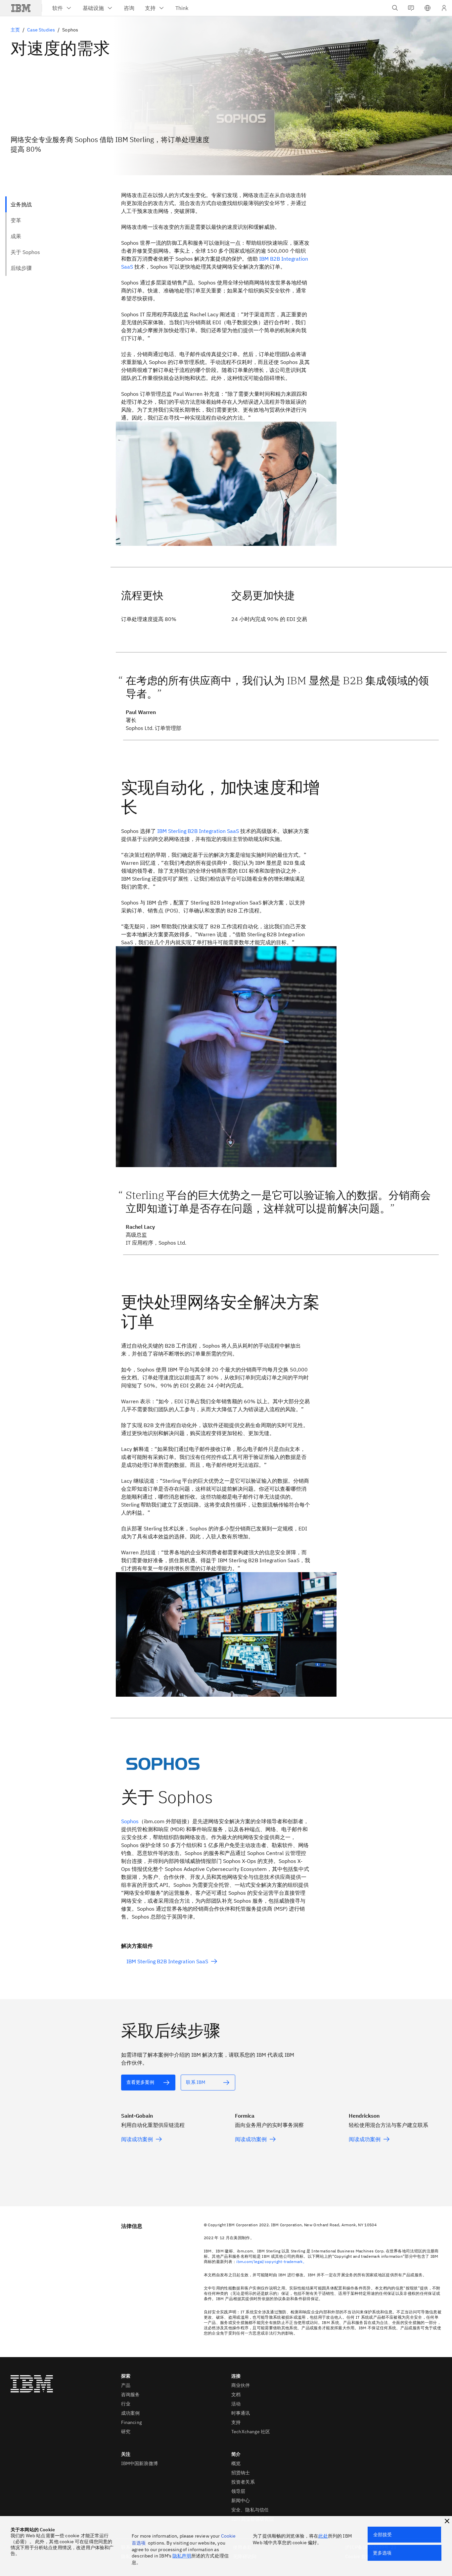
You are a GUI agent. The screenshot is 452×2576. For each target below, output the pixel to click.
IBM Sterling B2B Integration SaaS (198, 831)
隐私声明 (182, 2556)
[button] (428, 8)
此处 (323, 2536)
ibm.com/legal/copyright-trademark (270, 2262)
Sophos (130, 1821)
